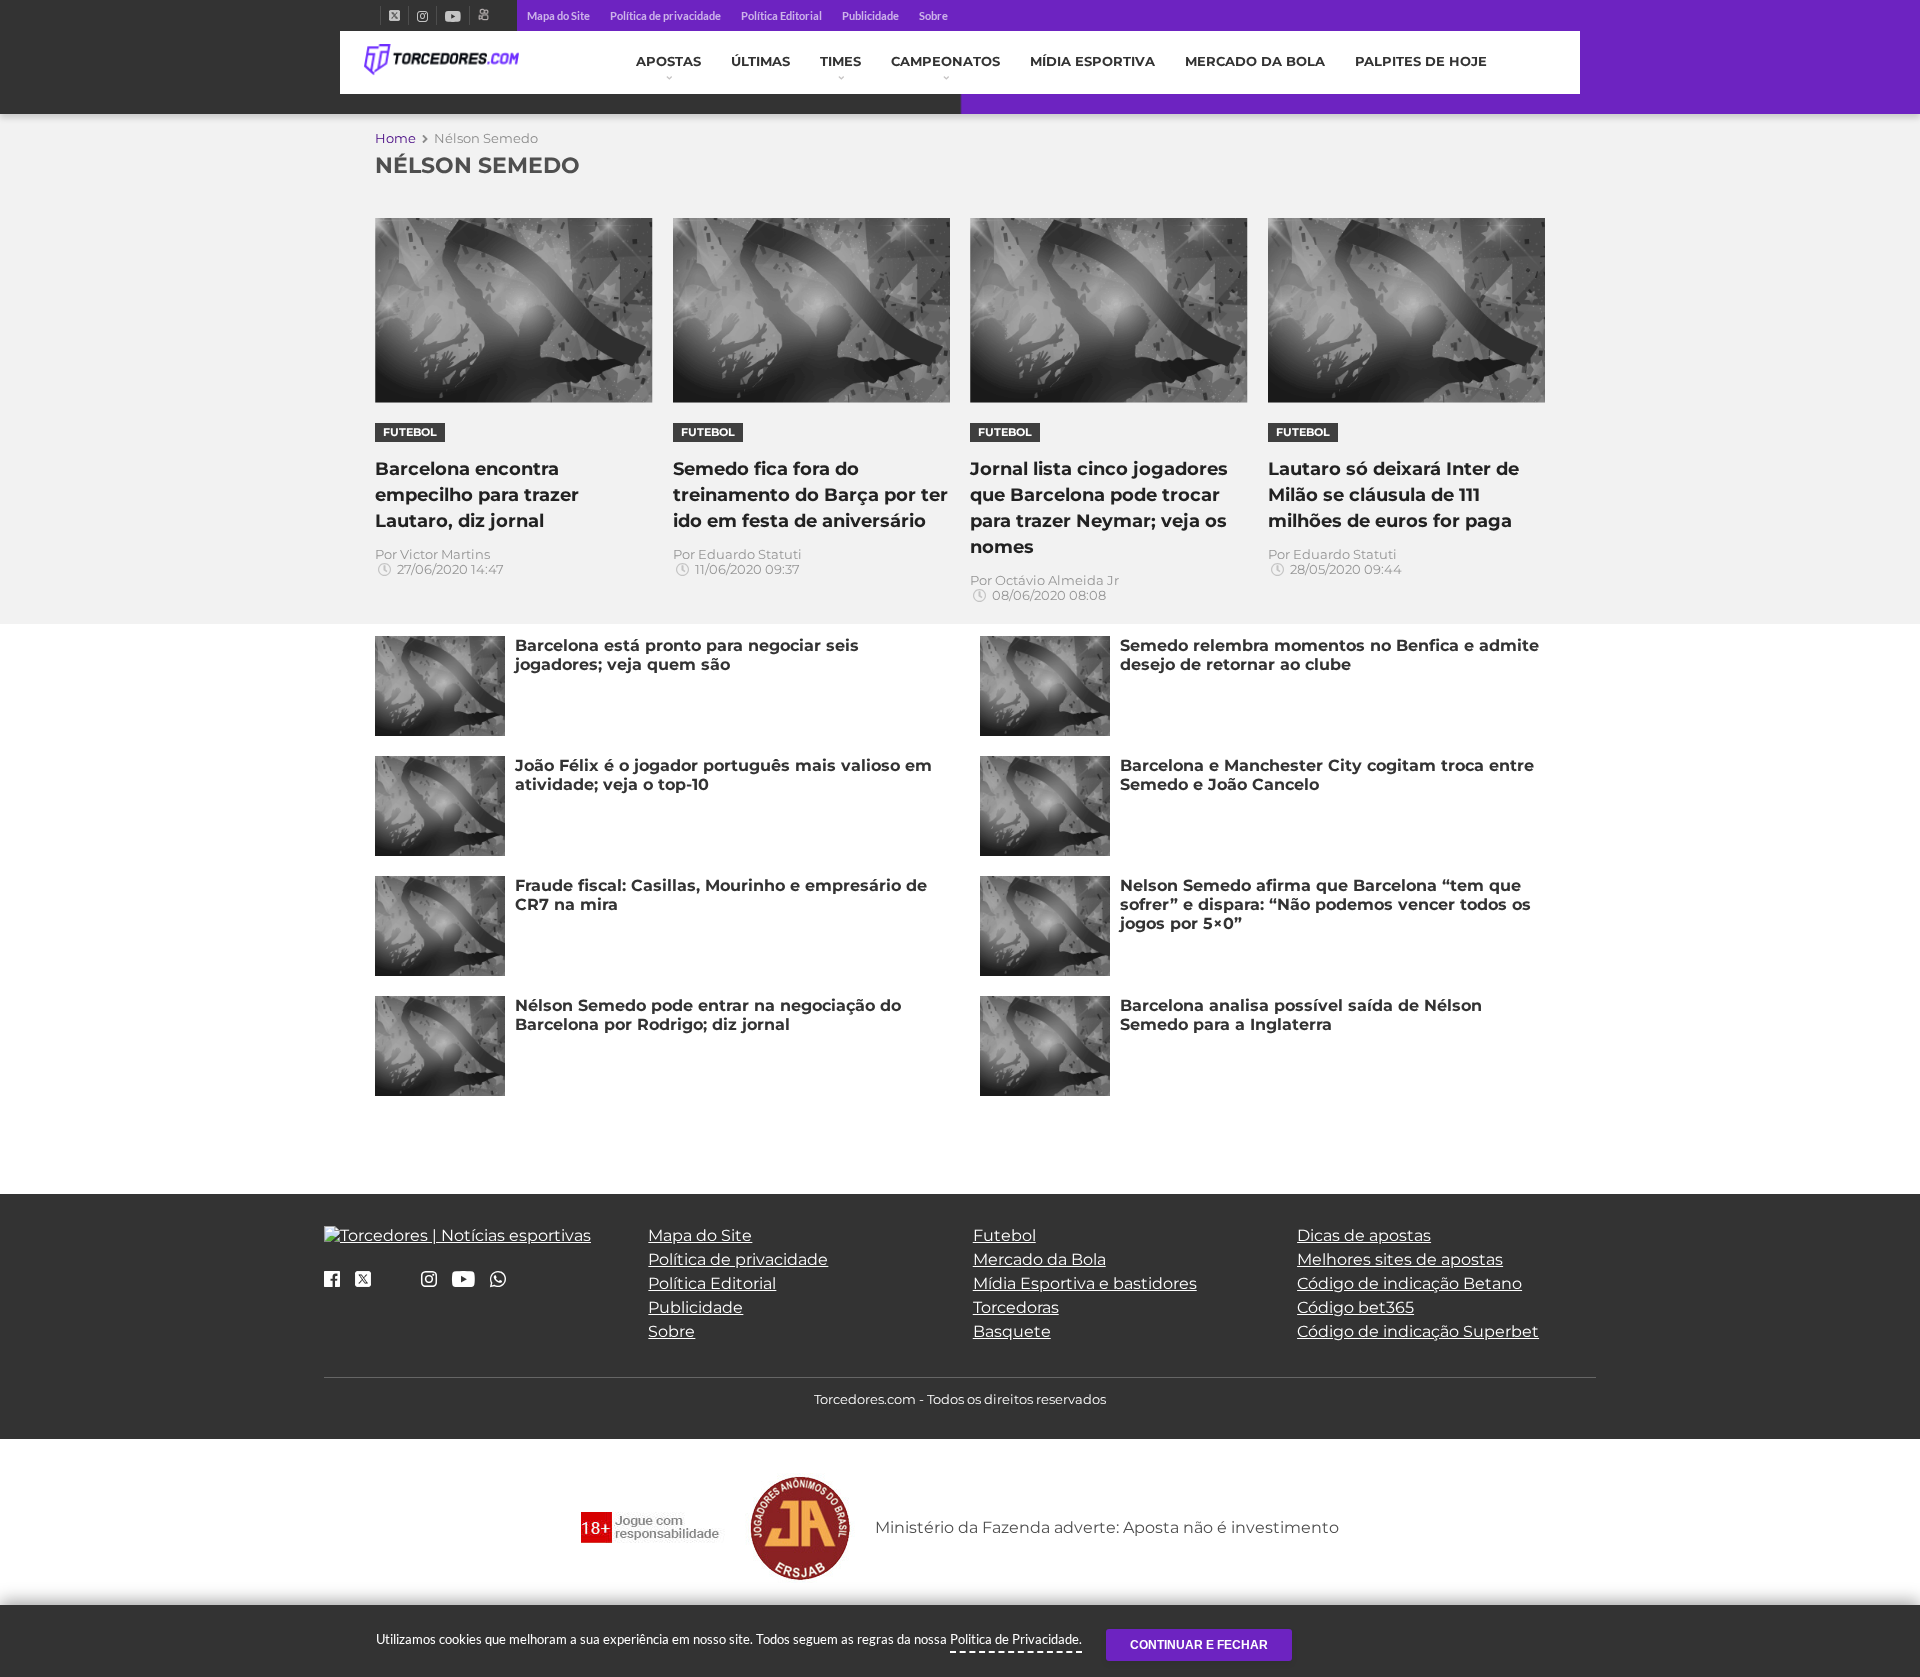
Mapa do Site (558, 15)
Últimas (760, 61)
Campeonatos (945, 61)
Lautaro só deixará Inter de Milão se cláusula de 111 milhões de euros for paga (1393, 495)
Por (439, 562)
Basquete (1012, 1331)
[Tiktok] (396, 1285)
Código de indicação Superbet (1418, 1331)
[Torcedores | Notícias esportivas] (441, 60)
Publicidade (870, 15)
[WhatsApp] (498, 1280)
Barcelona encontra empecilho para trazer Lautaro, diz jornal (477, 495)
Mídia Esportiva (1092, 61)
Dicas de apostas (1364, 1235)
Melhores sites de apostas (1400, 1259)
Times (840, 61)
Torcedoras (1016, 1307)
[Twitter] (394, 15)
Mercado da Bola (1255, 61)
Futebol (1004, 1235)
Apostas (668, 61)
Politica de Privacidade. (1016, 1639)
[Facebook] (372, 15)
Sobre (933, 15)
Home (395, 138)
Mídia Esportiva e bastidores (1085, 1283)
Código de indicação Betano (1409, 1283)
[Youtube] (453, 15)
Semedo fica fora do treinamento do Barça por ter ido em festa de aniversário (810, 495)
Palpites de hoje (1421, 61)
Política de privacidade (665, 15)
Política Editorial (781, 15)
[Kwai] (483, 15)
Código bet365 (1355, 1307)
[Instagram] (422, 15)
